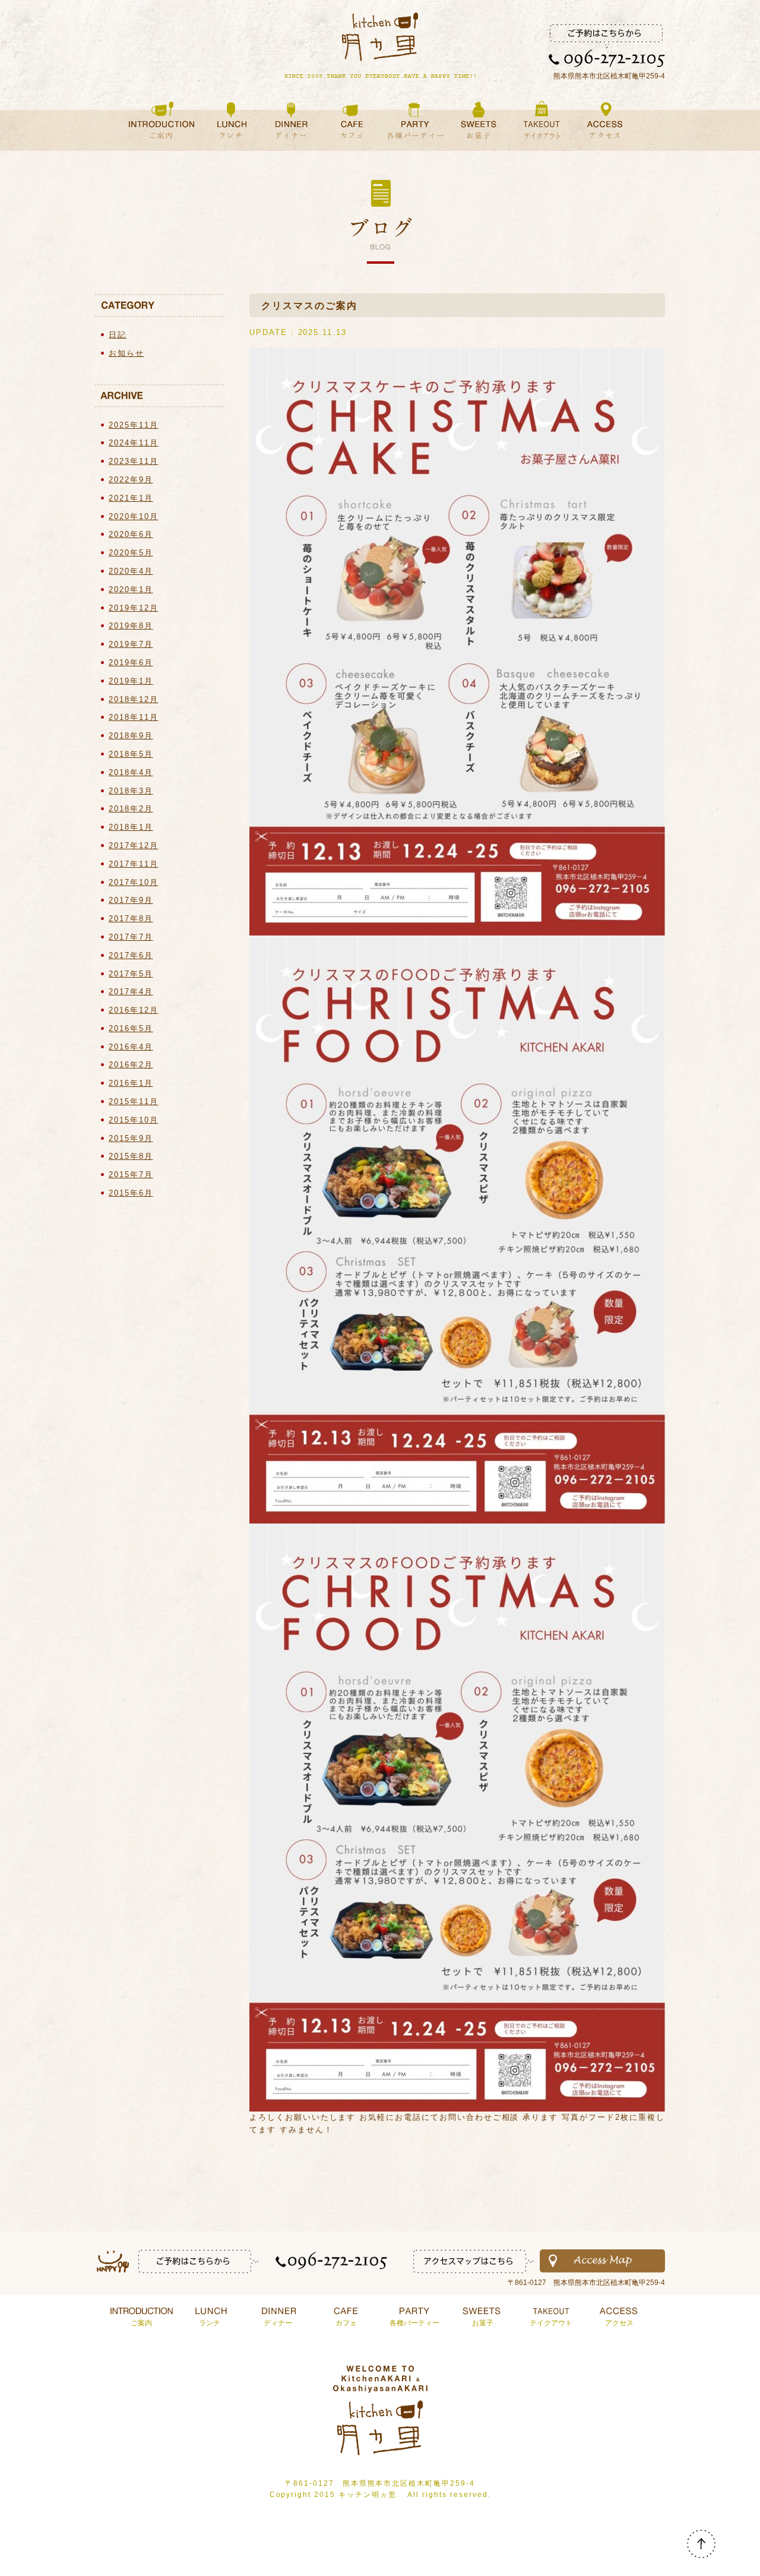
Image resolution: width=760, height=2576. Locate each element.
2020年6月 (131, 534)
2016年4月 (131, 1047)
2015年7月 (131, 1175)
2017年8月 (131, 919)
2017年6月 (131, 955)
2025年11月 (134, 425)
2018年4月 (131, 772)
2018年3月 (131, 791)
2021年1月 (131, 498)
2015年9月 (131, 1138)
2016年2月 (131, 1065)
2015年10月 (134, 1120)
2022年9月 (131, 480)
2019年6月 (131, 663)
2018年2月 (131, 809)
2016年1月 (131, 1083)
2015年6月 (131, 1193)
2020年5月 (131, 553)
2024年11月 (134, 443)
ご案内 (141, 2323)
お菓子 (483, 2323)
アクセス (619, 2323)
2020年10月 (134, 516)
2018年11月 (134, 717)
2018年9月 (131, 736)
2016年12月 (134, 1010)
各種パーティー (414, 2323)
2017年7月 (131, 937)
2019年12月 (134, 608)
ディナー (278, 2323)
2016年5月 (131, 1028)
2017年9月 (131, 900)
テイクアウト (551, 2323)
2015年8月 (131, 1156)
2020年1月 (131, 590)
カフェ (346, 2323)
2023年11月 (134, 461)
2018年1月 (131, 827)
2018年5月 (131, 754)
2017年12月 (134, 846)
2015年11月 (134, 1101)
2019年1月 (131, 681)
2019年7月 (131, 644)
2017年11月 (134, 864)
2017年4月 (131, 992)
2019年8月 (131, 626)
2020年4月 (131, 571)
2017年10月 (134, 882)
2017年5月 (131, 974)
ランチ (210, 2323)
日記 (118, 335)
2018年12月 (134, 699)
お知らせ (126, 353)
